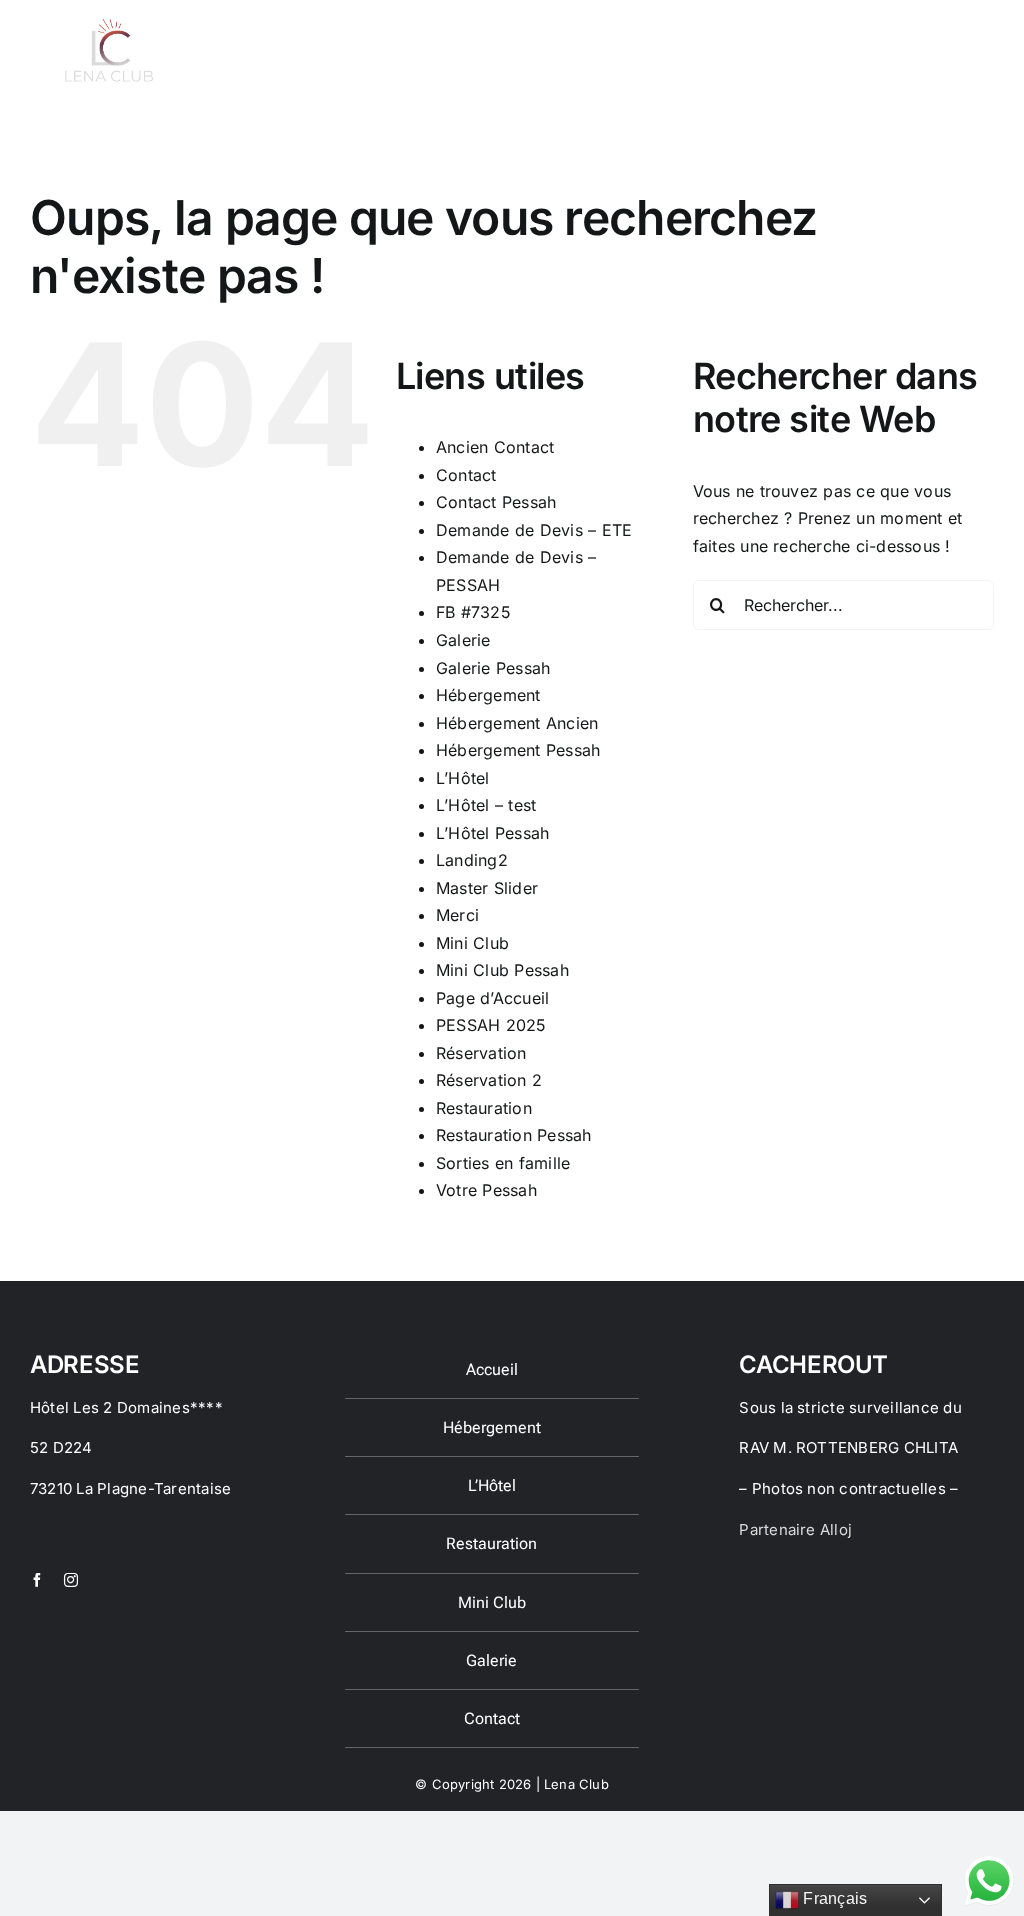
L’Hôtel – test (486, 805)
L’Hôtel (463, 778)
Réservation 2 (489, 1080)
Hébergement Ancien (517, 723)
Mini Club (472, 943)
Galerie (463, 640)
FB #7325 (473, 612)
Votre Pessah (486, 1190)
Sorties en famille (503, 1163)
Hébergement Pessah (518, 750)
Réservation (481, 1053)
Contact (466, 475)
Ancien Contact (495, 447)
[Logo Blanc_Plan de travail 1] (107, 24)
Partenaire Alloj (795, 1529)
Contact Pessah (496, 502)
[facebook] (37, 1580)
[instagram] (71, 1580)
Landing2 (472, 860)
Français (833, 1898)
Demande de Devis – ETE (534, 530)
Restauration (484, 1108)
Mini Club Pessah (502, 970)
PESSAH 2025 (491, 1025)
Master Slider (487, 888)
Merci (457, 915)
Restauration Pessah (514, 1135)
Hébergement (488, 695)
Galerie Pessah (493, 668)
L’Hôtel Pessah (492, 833)
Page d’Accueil (492, 998)
